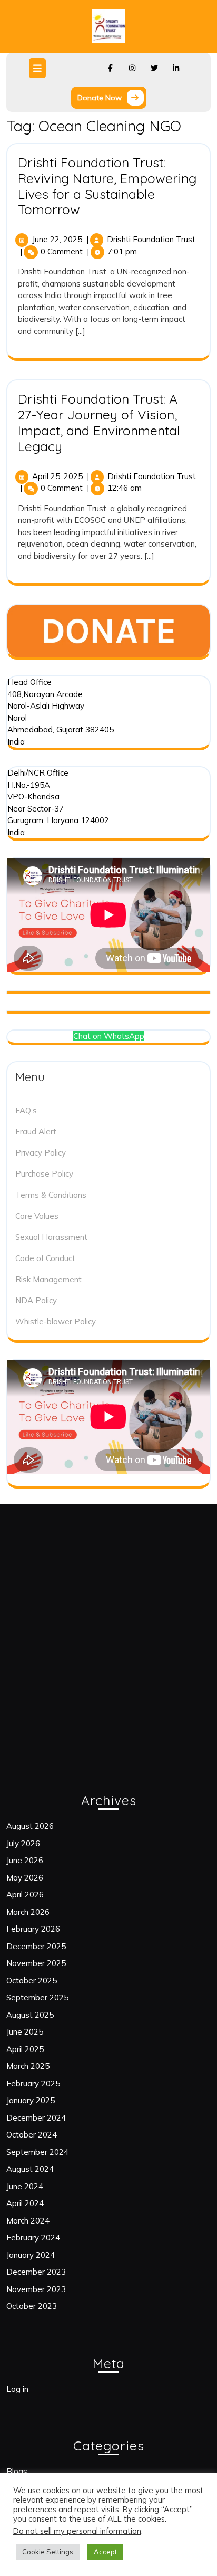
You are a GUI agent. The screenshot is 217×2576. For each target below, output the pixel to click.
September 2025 (37, 1997)
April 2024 (25, 2203)
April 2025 (25, 2049)
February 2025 (33, 2083)
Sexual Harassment (51, 1237)
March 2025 (28, 2066)
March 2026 (28, 1912)
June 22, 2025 (57, 239)
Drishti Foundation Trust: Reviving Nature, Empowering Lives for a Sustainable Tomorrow (107, 186)
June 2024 (25, 2186)
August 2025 (30, 2015)
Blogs (17, 2471)
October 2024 (32, 2135)
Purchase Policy (44, 1174)
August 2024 (30, 2169)
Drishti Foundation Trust (151, 239)
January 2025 (31, 2100)
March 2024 (28, 2221)
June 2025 (25, 2032)
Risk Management (48, 1279)
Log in (17, 2389)
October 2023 (32, 2306)
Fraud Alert (36, 1132)
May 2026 (25, 1878)
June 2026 (25, 1860)
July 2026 (23, 1843)
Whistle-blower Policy (56, 1322)
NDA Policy (36, 1300)
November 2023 (36, 2289)
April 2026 (25, 1895)
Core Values (37, 1216)
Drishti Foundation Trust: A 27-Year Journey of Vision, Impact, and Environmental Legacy (99, 422)
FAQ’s (26, 1110)
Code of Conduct (45, 1258)
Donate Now (112, 99)
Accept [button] (105, 2552)
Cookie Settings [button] (48, 2552)
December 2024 (36, 2118)
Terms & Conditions (51, 1195)
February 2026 (33, 1929)
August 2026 (30, 1826)
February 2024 (33, 2238)
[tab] (39, 68)
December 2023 (36, 2272)
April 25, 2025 (57, 476)
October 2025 (32, 1981)
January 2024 (31, 2255)
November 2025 (36, 1963)
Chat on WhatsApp (109, 1036)
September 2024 (37, 2152)
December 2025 (36, 1946)
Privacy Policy (41, 1153)
